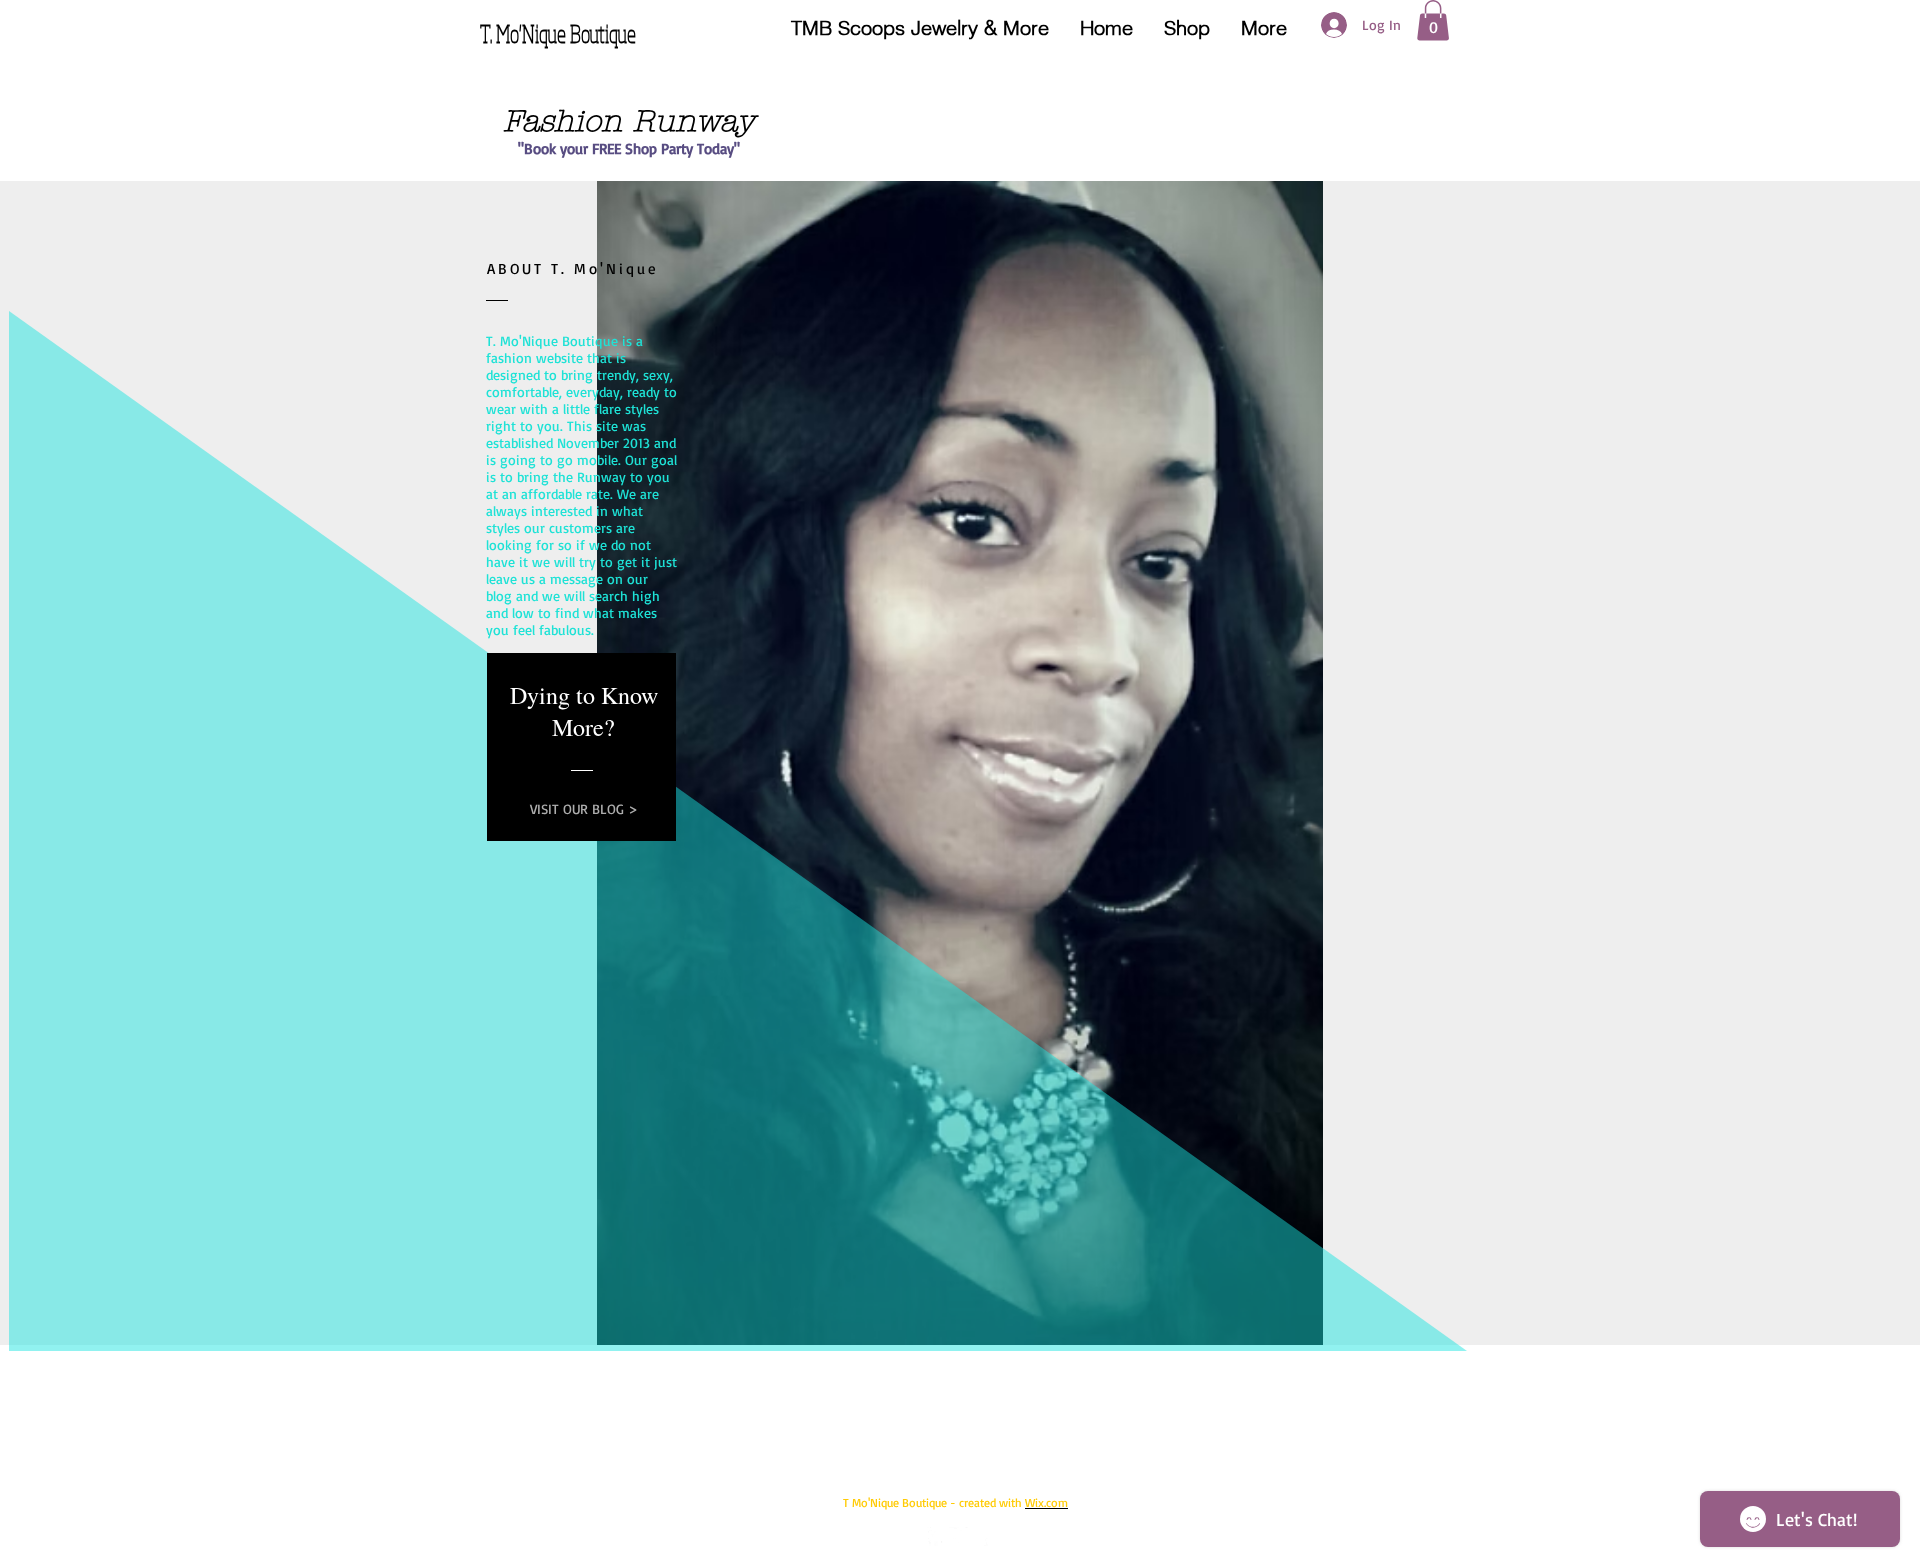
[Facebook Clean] (936, 1536)
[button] (1433, 20)
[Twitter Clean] (958, 1536)
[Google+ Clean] (980, 1536)
